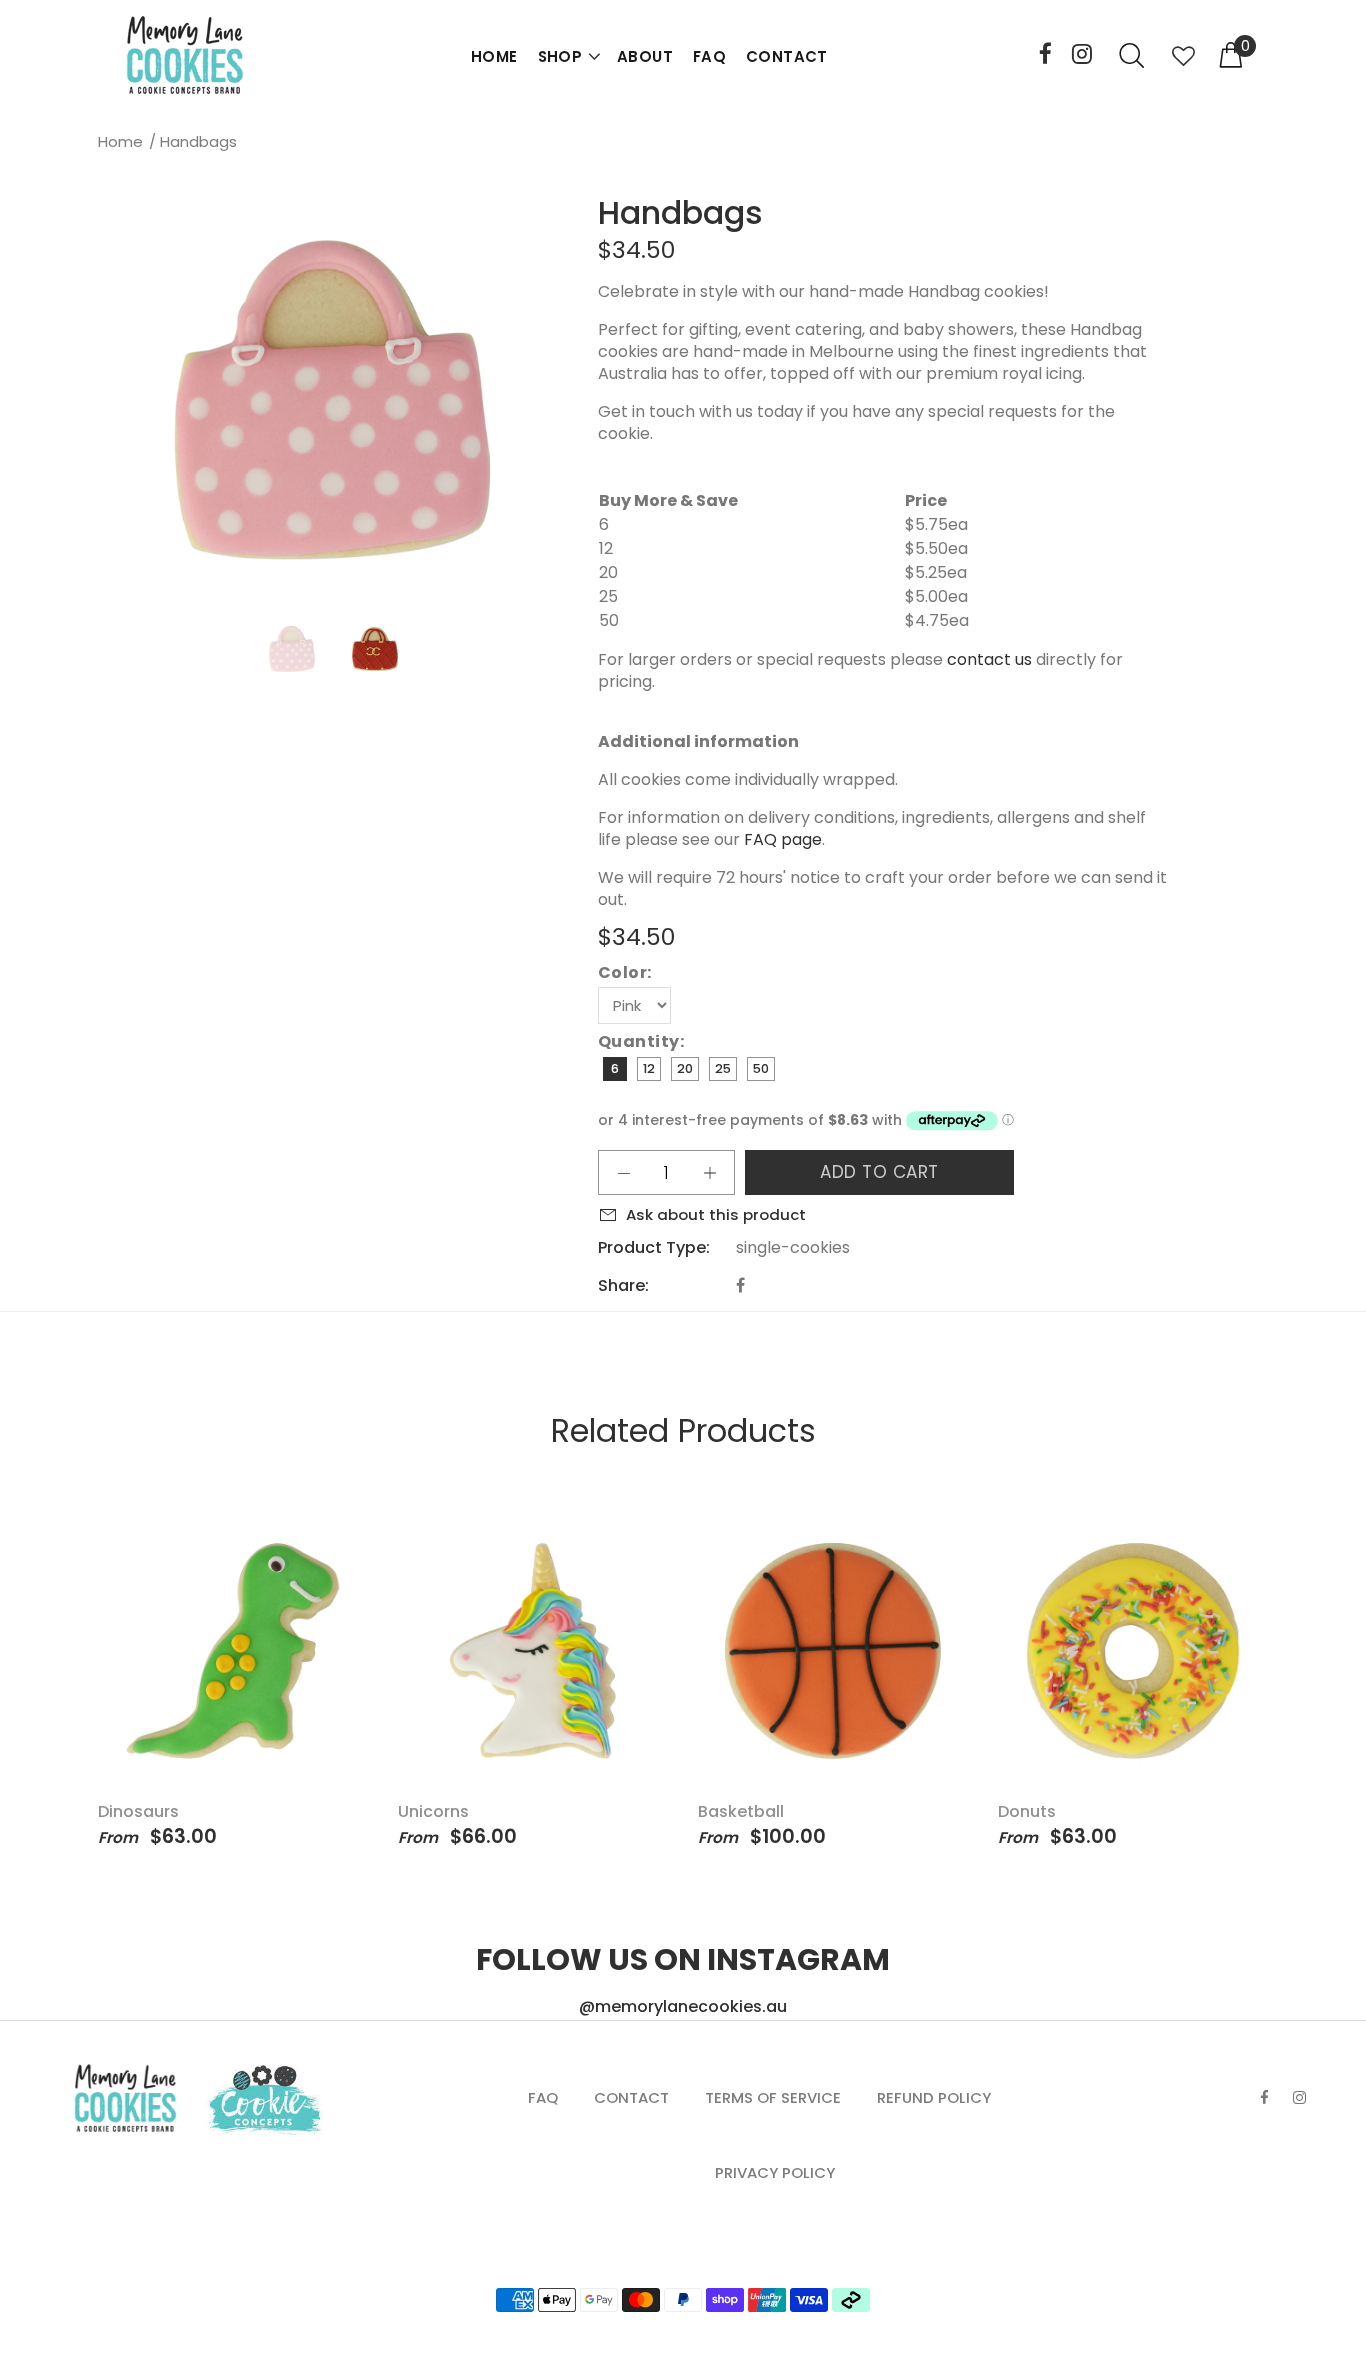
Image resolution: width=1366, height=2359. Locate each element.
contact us (989, 659)
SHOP (560, 56)
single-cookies (793, 1247)
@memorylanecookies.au (683, 2006)
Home (120, 141)
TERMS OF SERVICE (773, 2097)
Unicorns (433, 1811)
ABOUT (645, 56)
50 (761, 1068)
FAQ (709, 56)
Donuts (1027, 1811)
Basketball (741, 1811)
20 (685, 1068)
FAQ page (783, 839)
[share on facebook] (740, 1285)
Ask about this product (716, 1214)
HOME (494, 56)
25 (723, 1068)
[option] (304, 649)
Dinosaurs (138, 1811)
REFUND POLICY (934, 2097)
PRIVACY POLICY (775, 2172)
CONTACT (787, 56)
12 (649, 1068)
